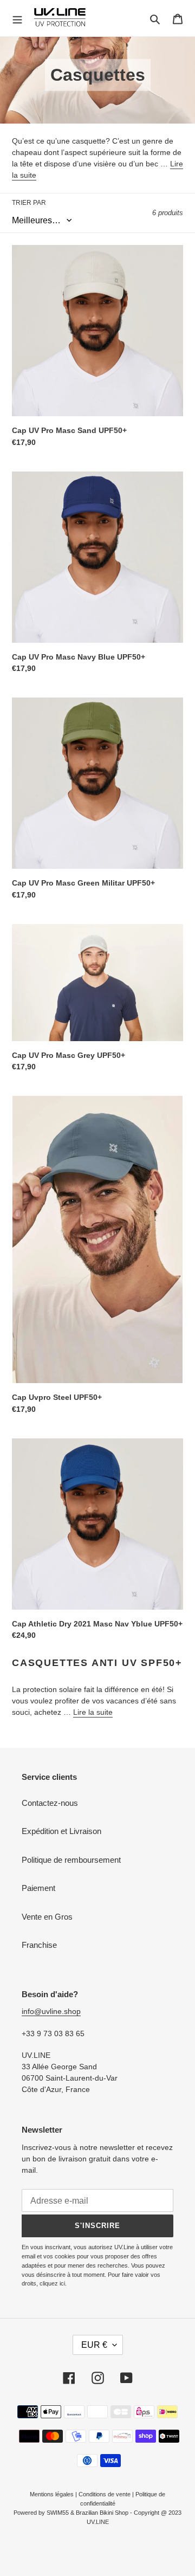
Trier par (29, 203)
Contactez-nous (50, 1803)
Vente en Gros (47, 1917)
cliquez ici (52, 2283)
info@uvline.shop (51, 2011)
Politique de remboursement (71, 1860)
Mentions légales (52, 2494)
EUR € (94, 2345)
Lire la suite (93, 1712)
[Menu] (17, 18)
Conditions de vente (105, 2494)
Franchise (39, 1945)
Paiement (38, 1888)
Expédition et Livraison (61, 1831)
